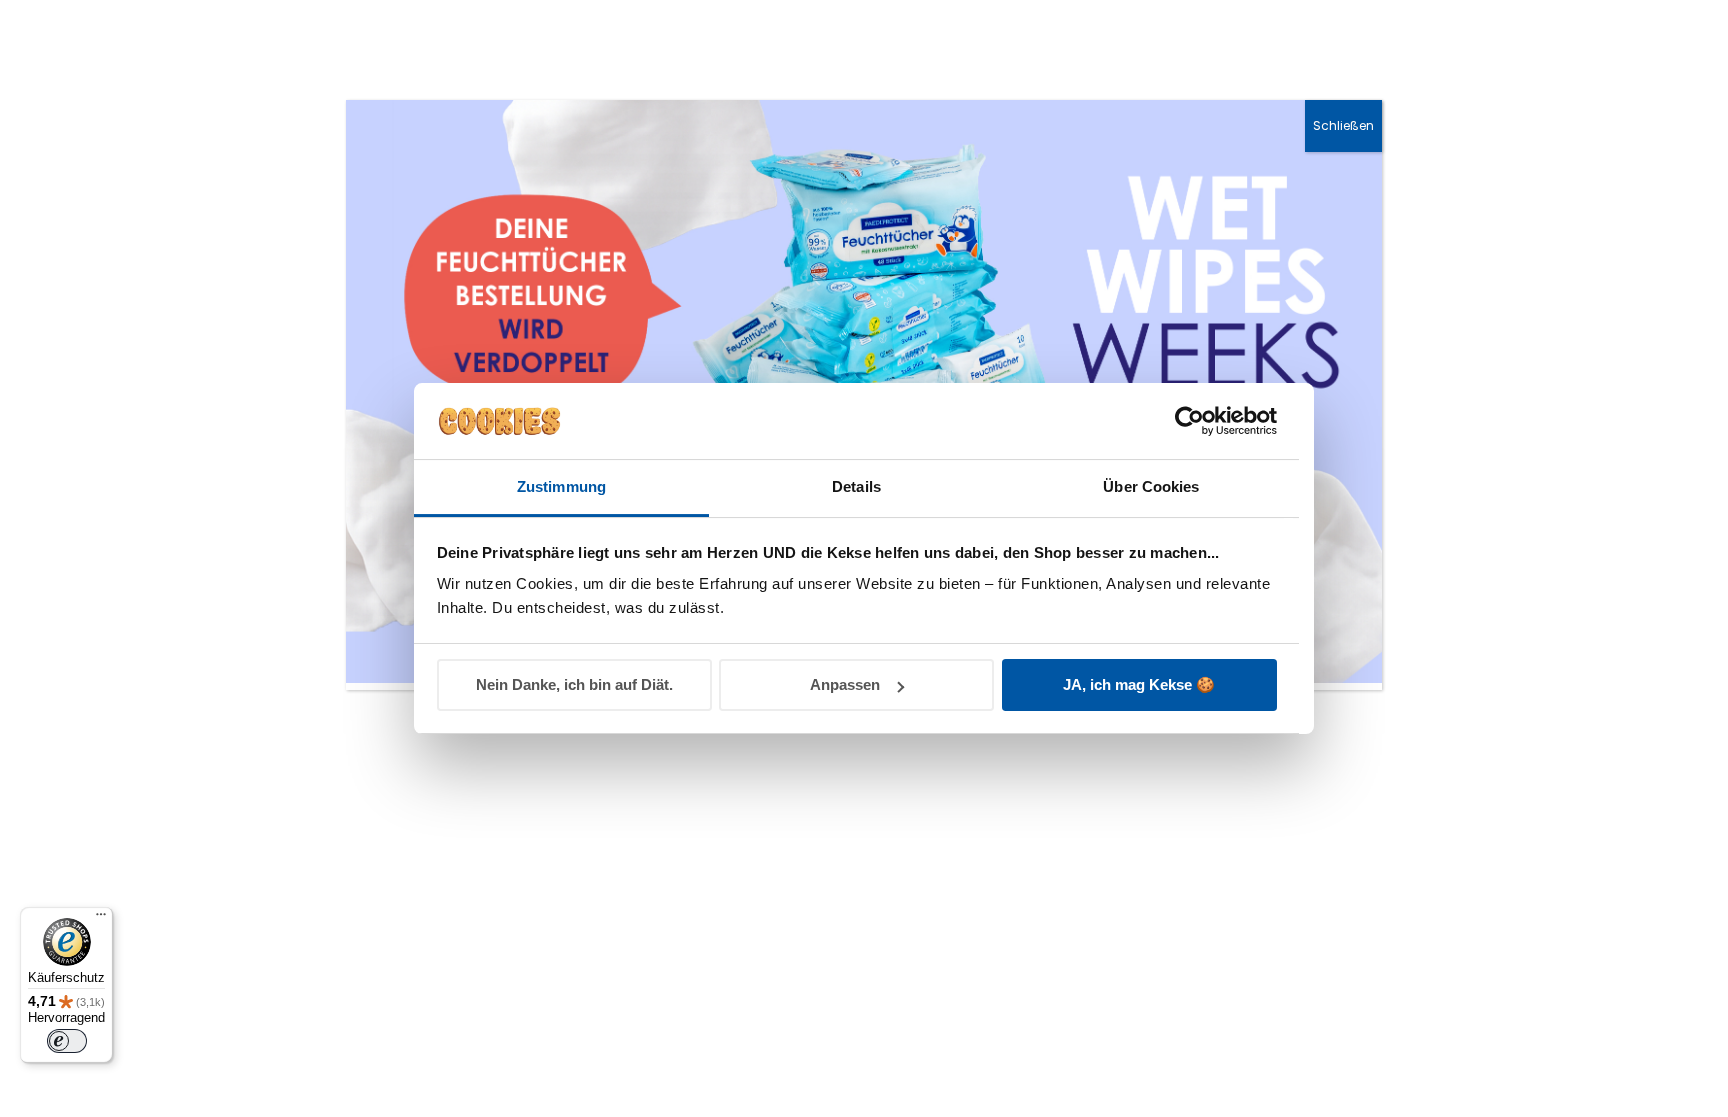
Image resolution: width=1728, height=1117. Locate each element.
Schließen (1343, 125)
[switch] (67, 1041)
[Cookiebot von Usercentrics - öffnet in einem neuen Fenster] (1189, 421)
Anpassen (845, 684)
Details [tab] (856, 486)
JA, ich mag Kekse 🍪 (1139, 684)
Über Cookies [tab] (1151, 486)
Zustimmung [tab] (561, 486)
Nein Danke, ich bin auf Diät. (574, 684)
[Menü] (101, 919)
